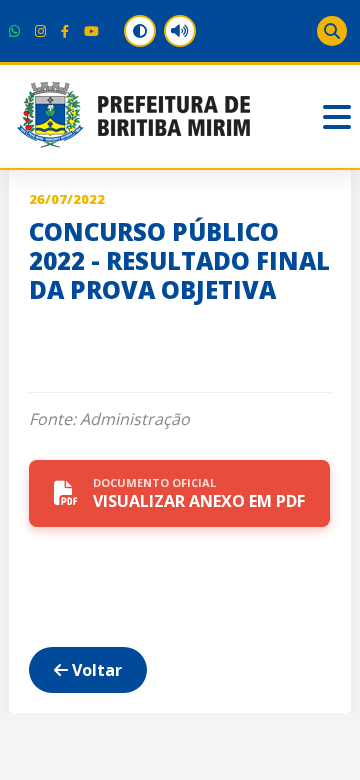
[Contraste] (140, 31)
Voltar (95, 670)
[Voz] (180, 31)
